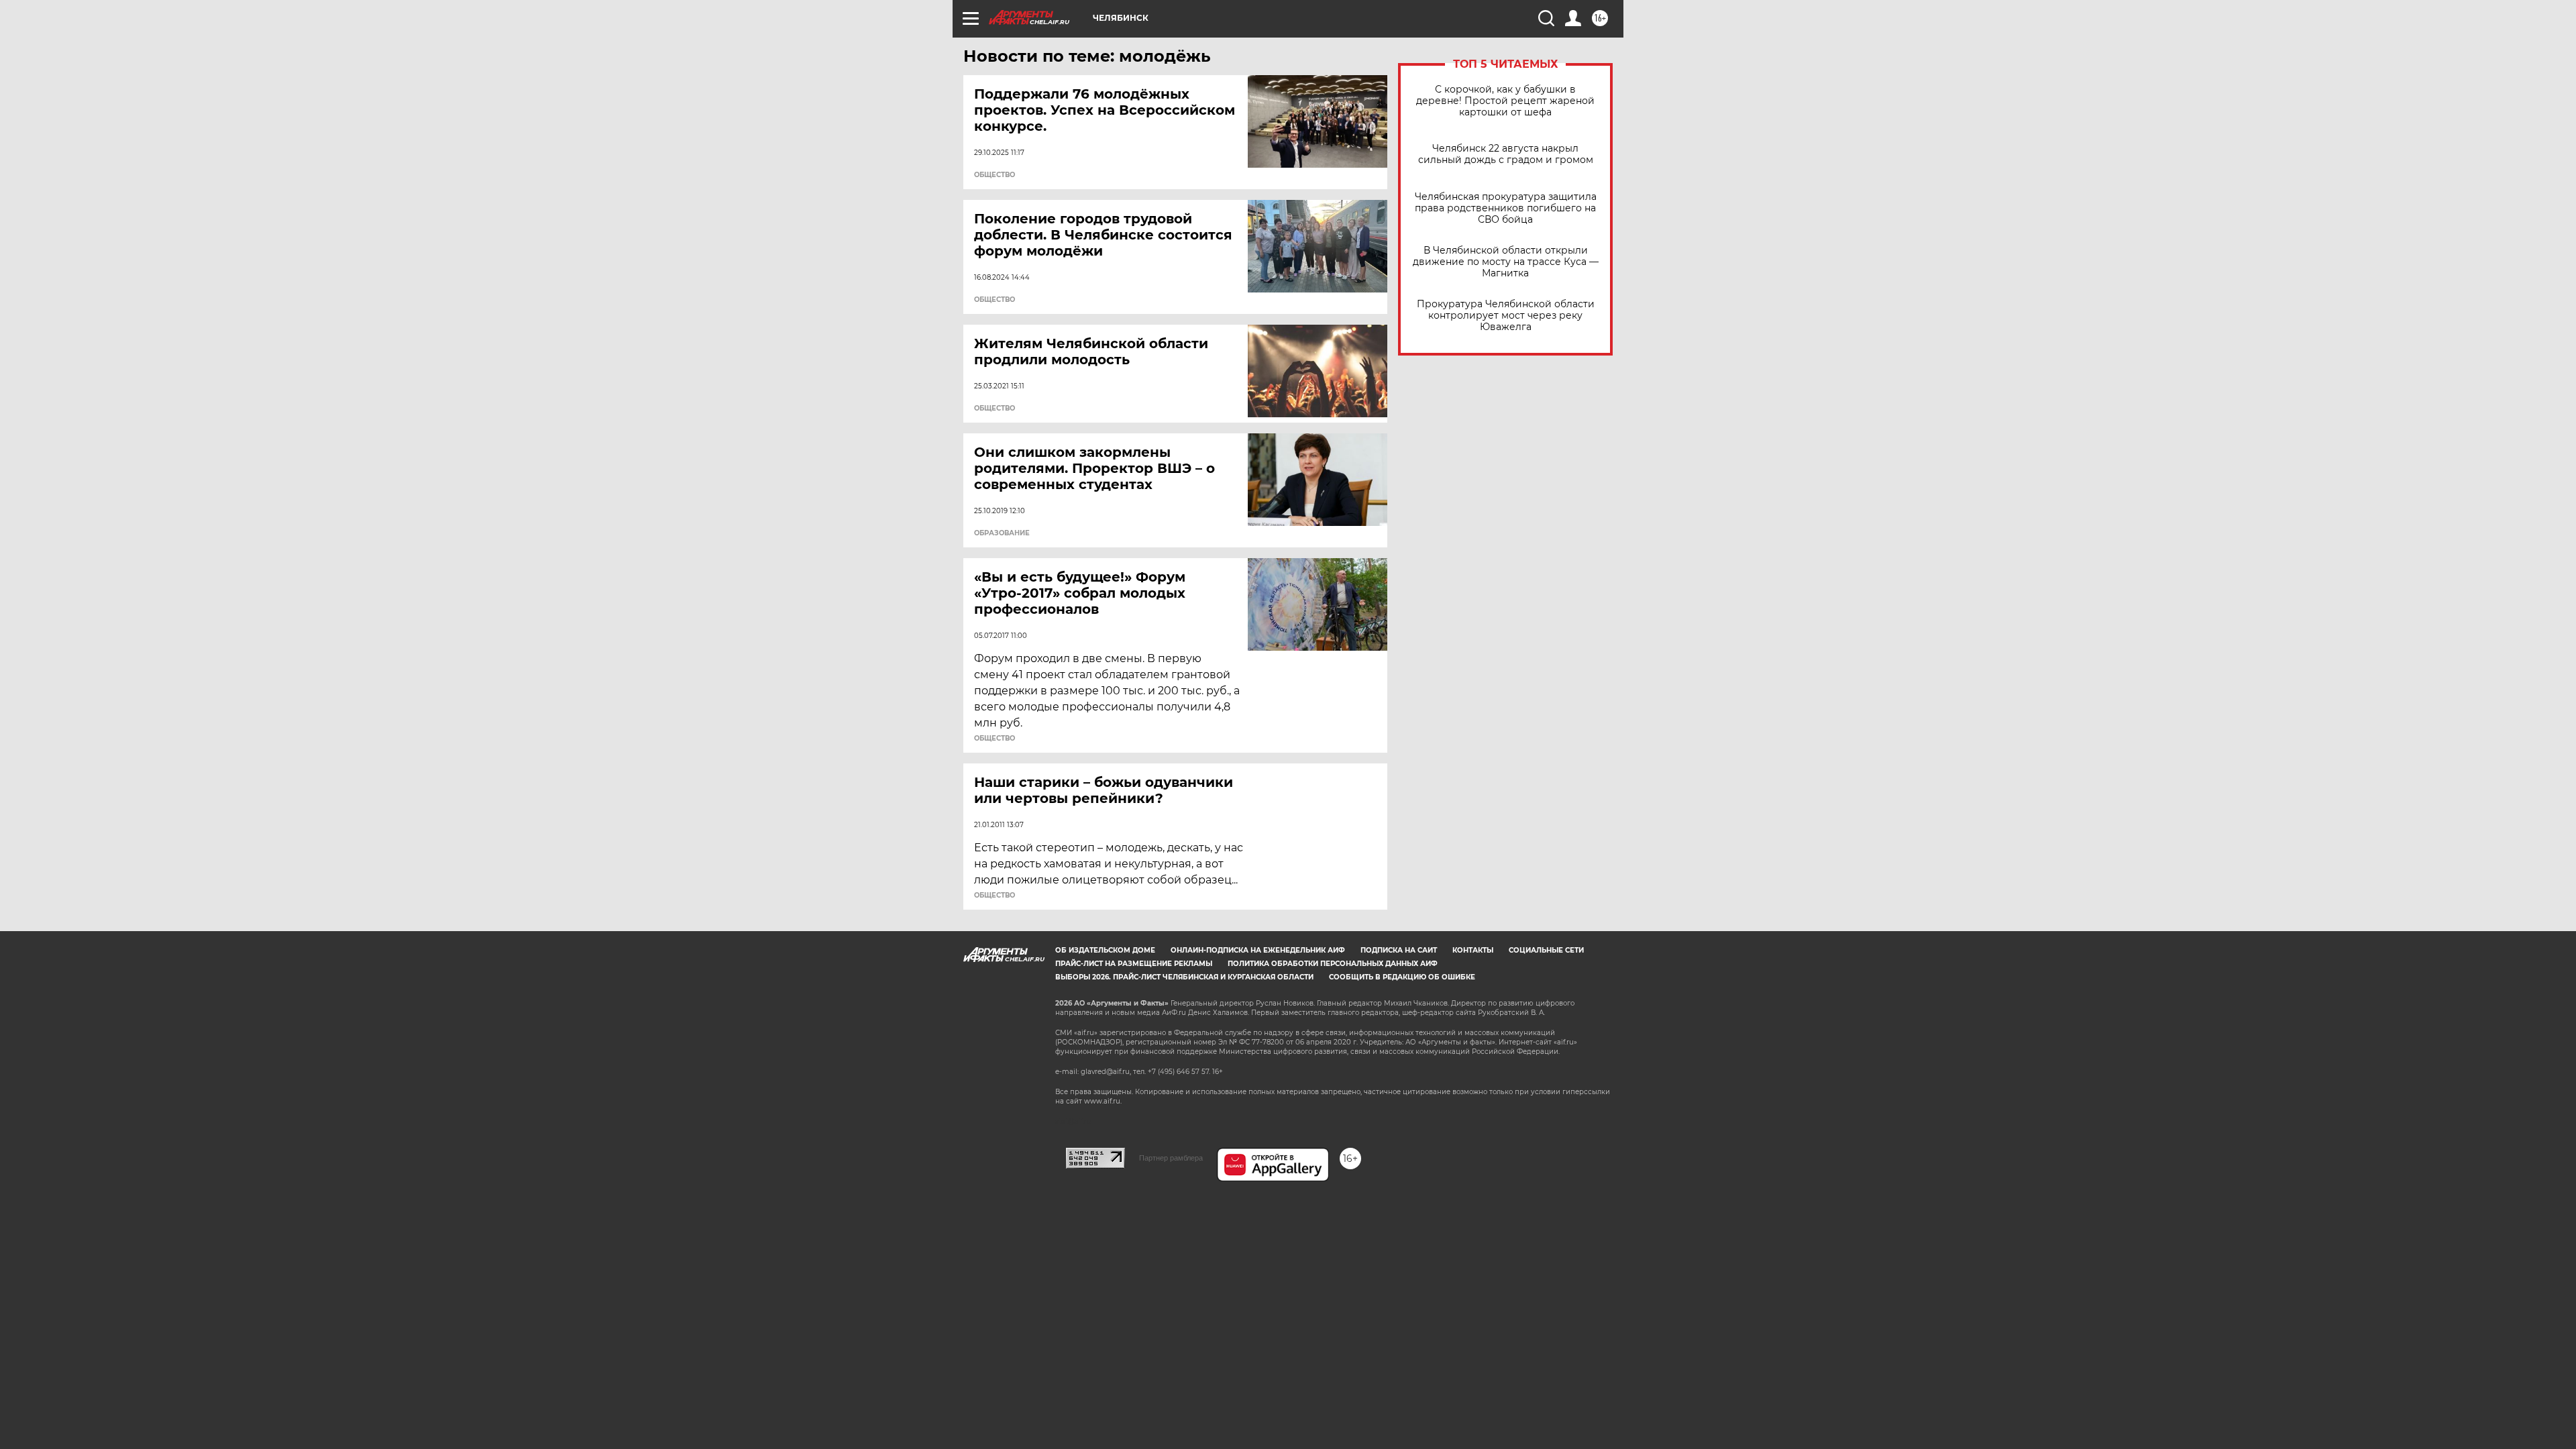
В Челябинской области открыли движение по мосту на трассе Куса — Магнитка (1506, 262)
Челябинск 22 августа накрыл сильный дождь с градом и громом (1506, 154)
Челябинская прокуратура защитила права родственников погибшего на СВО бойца (1506, 208)
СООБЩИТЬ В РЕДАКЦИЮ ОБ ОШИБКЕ (1402, 977)
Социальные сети (1546, 950)
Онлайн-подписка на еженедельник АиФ (1258, 950)
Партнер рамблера (1171, 1158)
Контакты (1473, 950)
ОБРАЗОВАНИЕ (1002, 533)
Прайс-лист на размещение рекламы (1134, 964)
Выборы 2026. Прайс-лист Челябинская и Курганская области (1184, 977)
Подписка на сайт (1399, 950)
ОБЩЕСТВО (995, 175)
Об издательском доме (1105, 950)
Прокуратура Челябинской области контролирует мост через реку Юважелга (1506, 316)
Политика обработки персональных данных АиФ (1333, 964)
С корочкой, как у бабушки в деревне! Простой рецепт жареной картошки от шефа (1505, 101)
